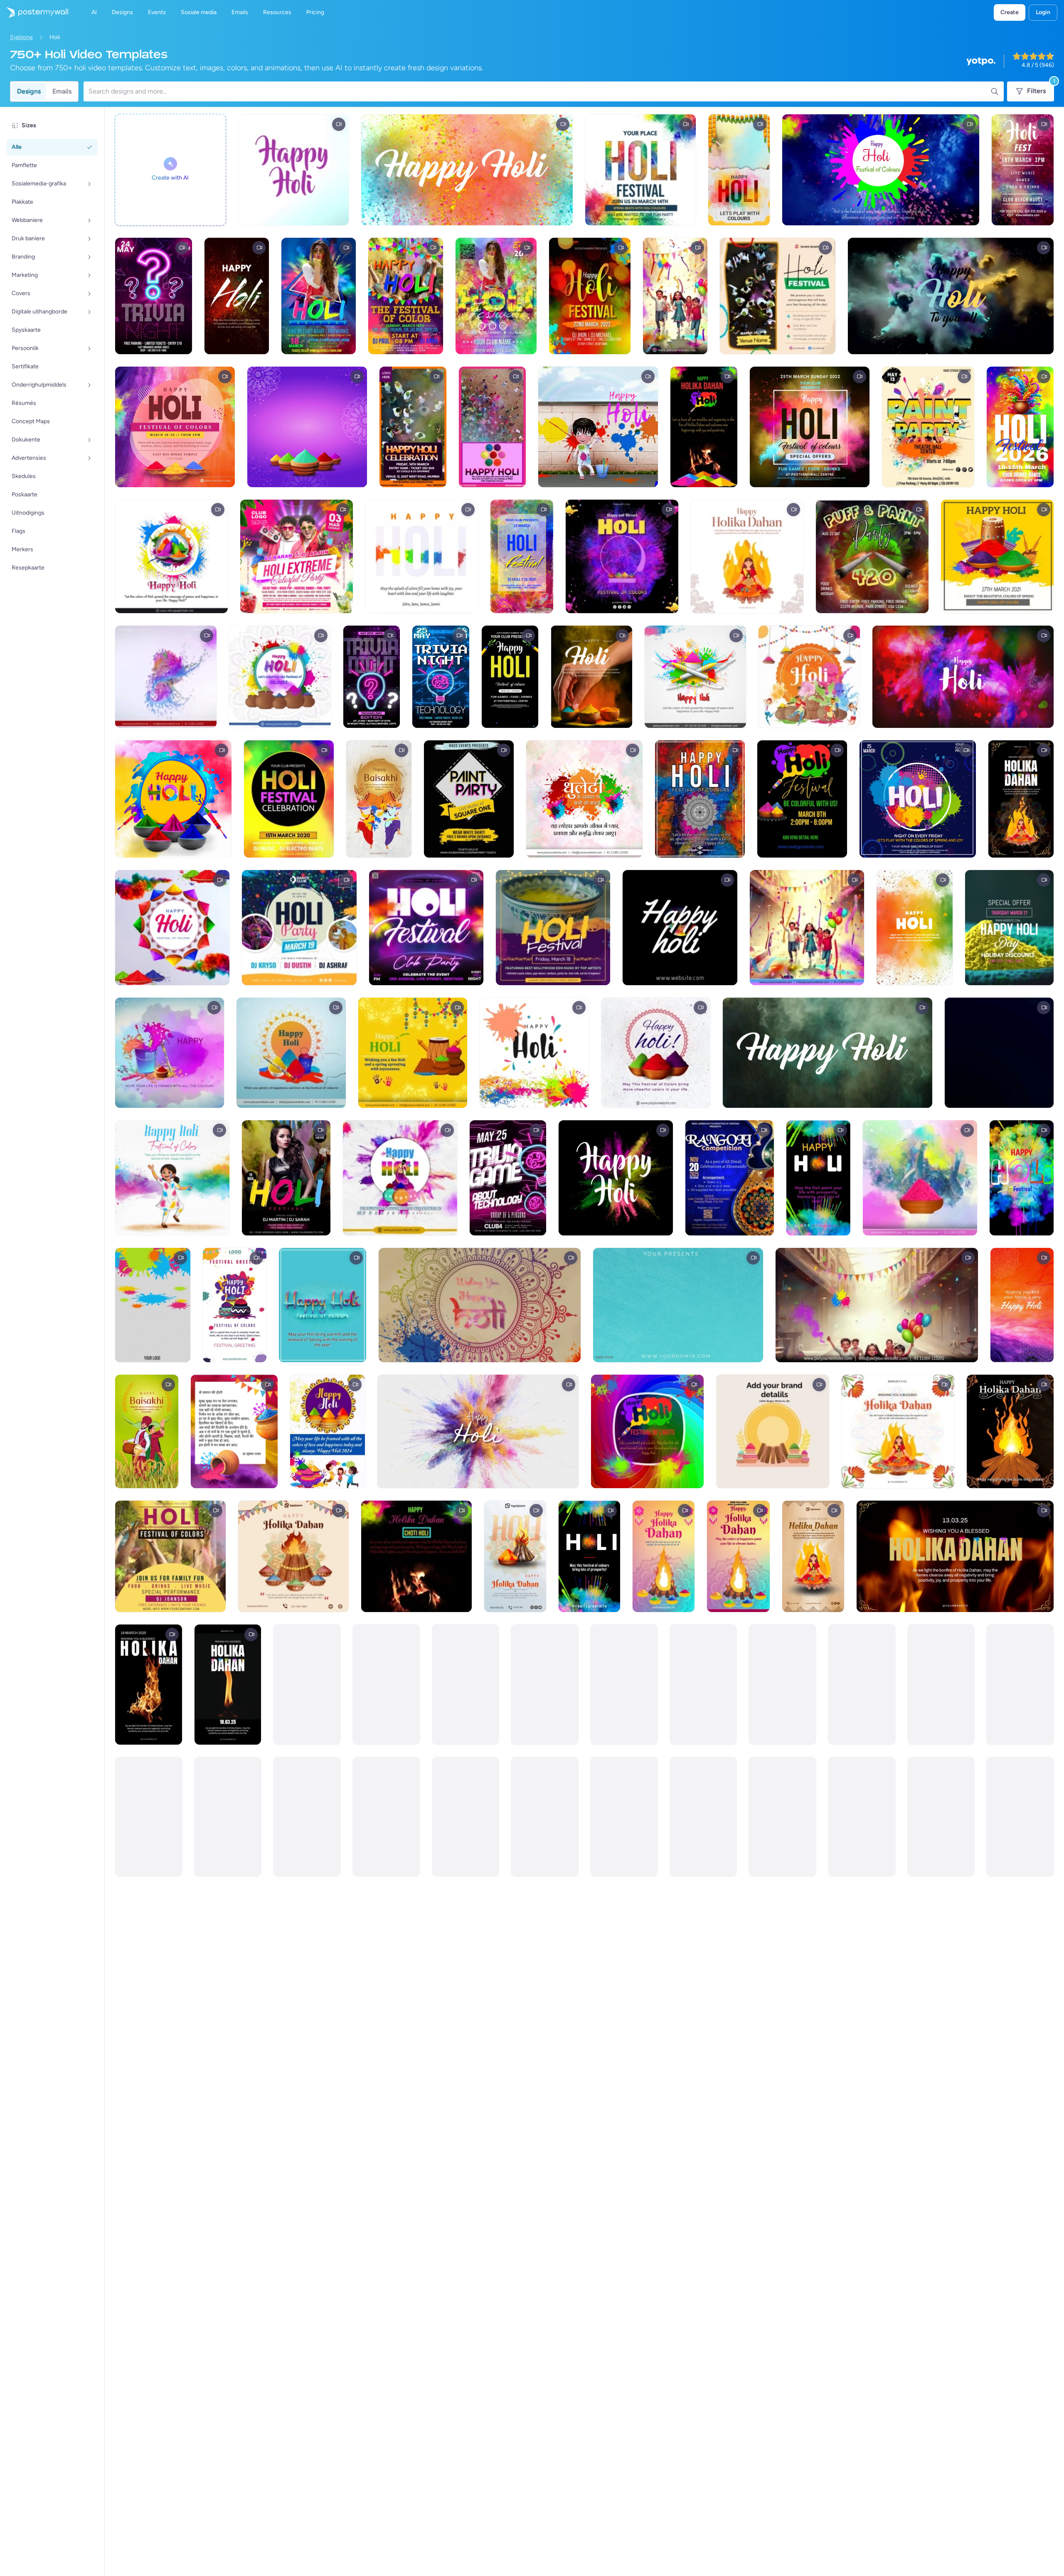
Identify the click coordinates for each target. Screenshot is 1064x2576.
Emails (62, 91)
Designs (29, 91)
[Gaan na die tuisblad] (34, 12)
